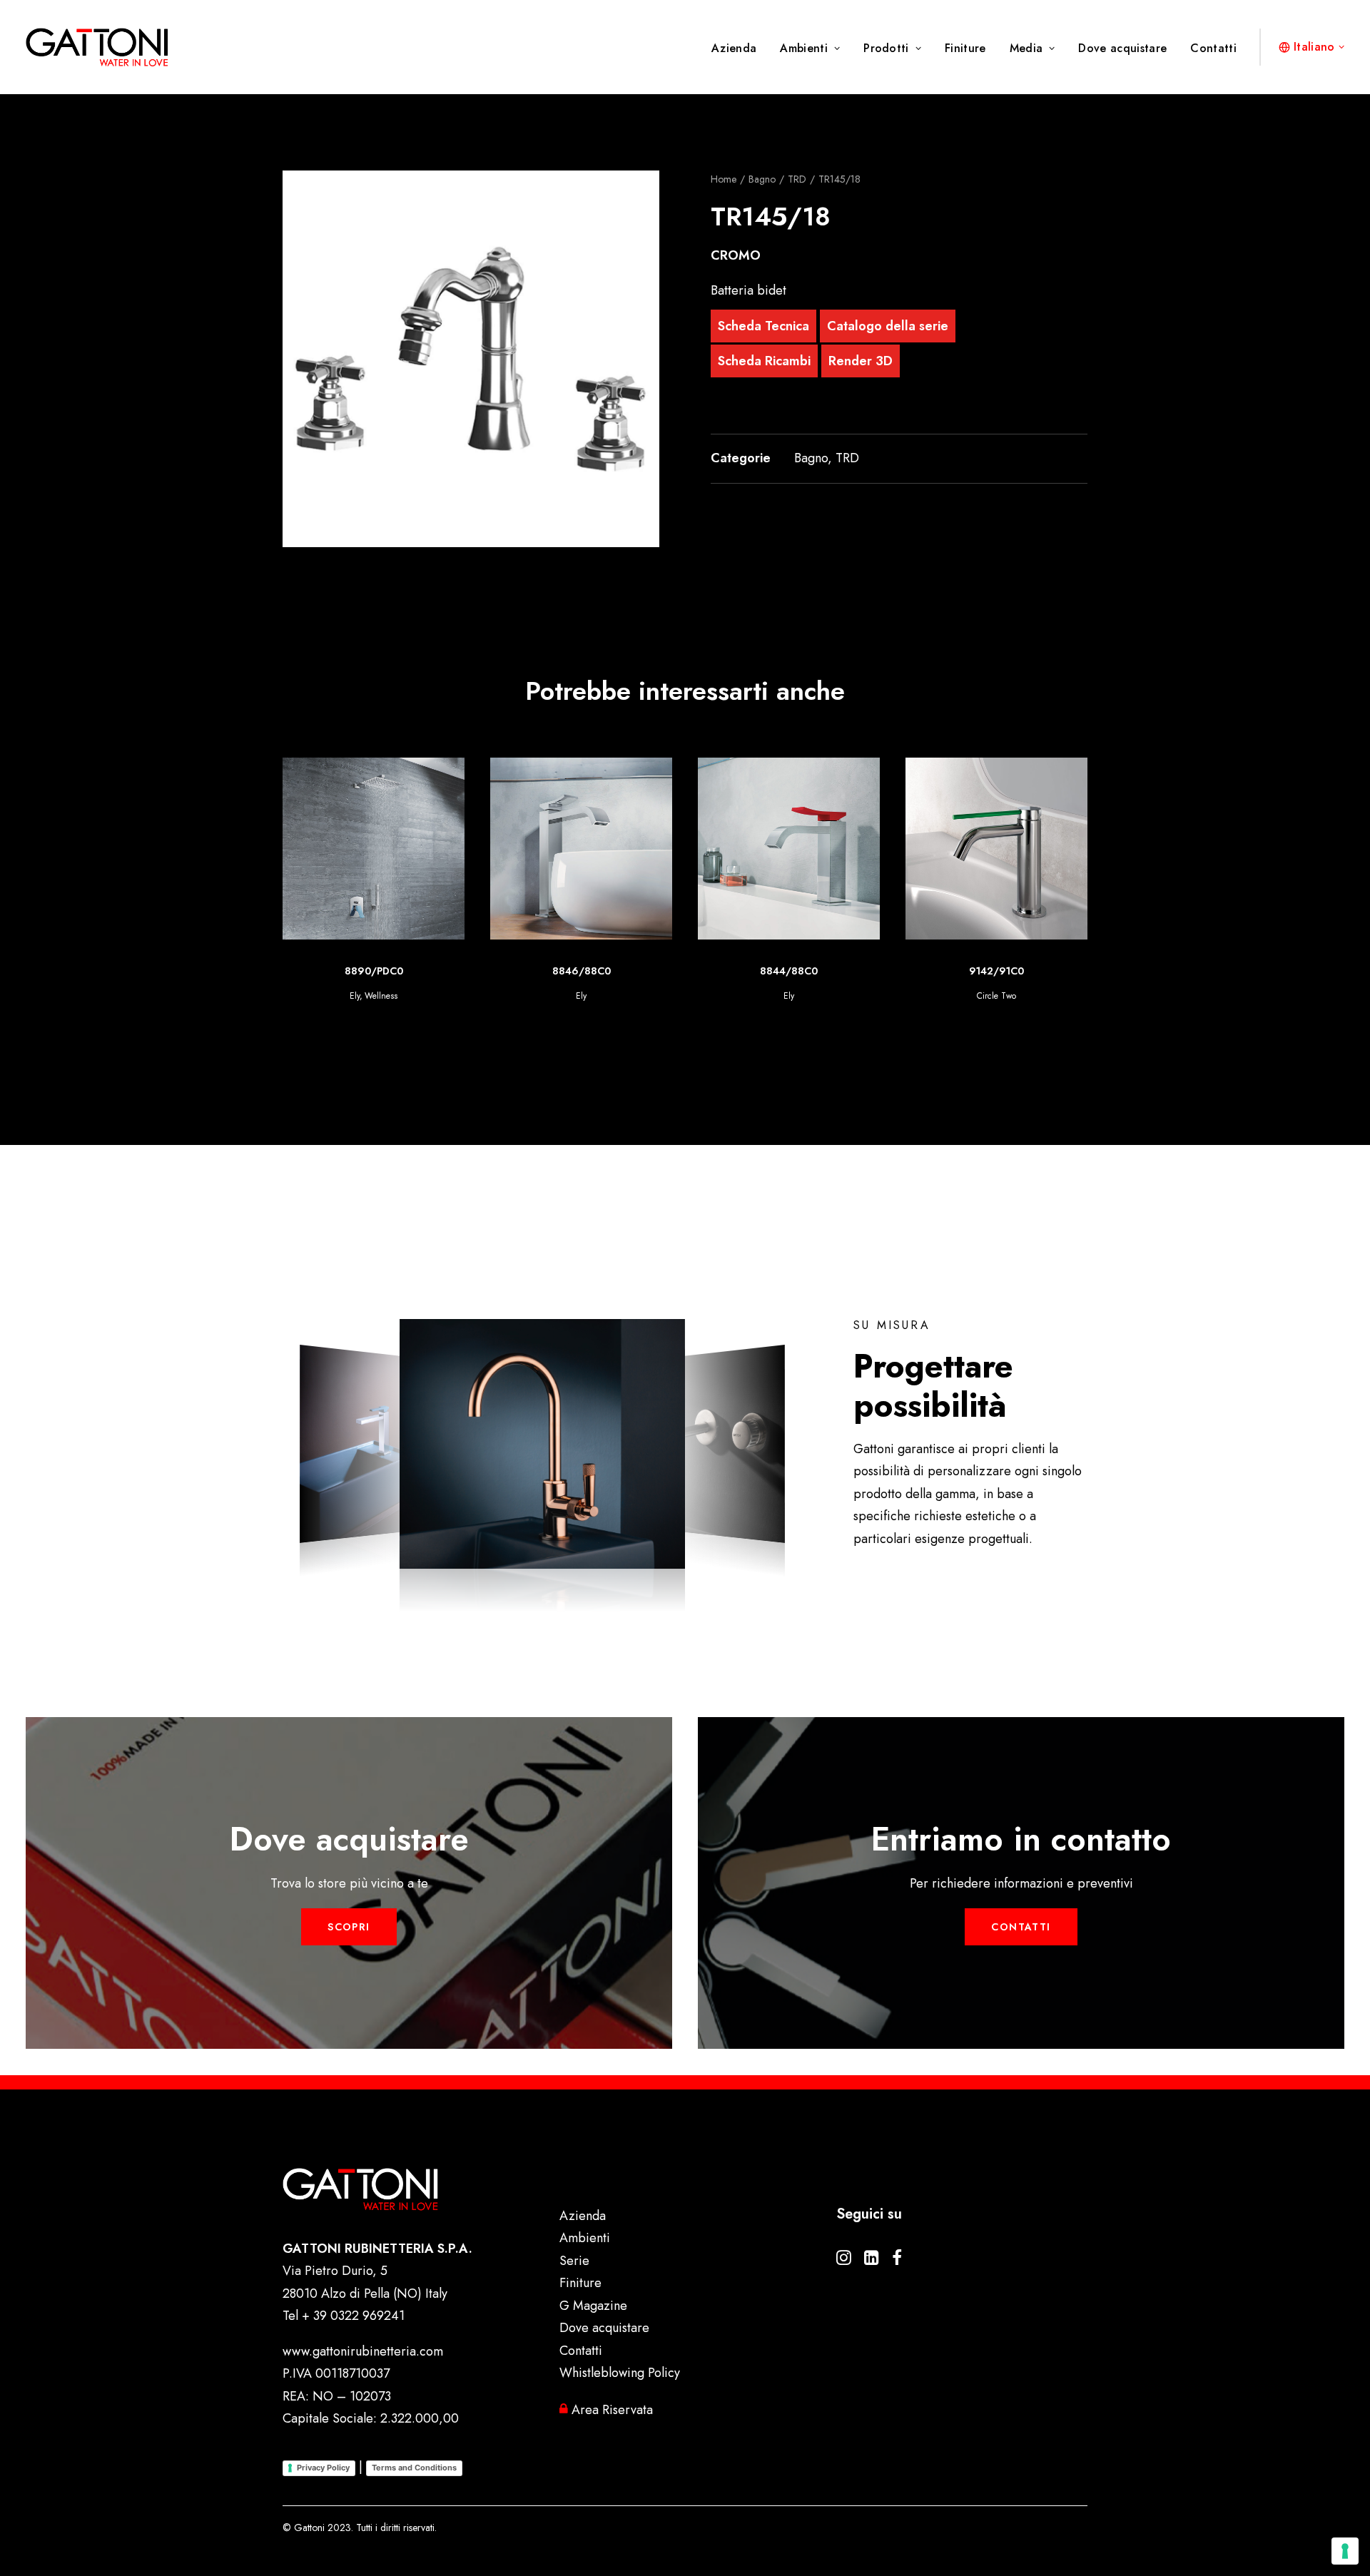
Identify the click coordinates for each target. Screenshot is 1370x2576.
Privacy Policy (323, 2468)
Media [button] (1026, 48)
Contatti (1213, 48)
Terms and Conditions (414, 2468)
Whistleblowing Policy (620, 2373)
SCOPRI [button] (349, 1927)
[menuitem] (739, 49)
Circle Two (789, 996)
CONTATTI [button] (1021, 1927)
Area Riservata (610, 2410)
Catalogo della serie (888, 326)
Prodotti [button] (886, 48)
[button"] (844, 2261)
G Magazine (593, 2306)
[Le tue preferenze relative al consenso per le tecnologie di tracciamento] (1345, 2551)
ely (978, 996)
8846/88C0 (374, 971)
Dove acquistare (1122, 48)
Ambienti (804, 48)
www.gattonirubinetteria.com (363, 2351)
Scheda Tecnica (763, 326)
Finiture (965, 48)
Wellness (1004, 996)
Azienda (734, 48)
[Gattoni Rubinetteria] (97, 47)
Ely (374, 996)
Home (724, 179)
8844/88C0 (581, 971)
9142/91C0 (789, 971)
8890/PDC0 (997, 971)
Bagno (762, 179)
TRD (797, 179)
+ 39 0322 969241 (353, 2316)
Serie (574, 2261)
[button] (471, 359)
